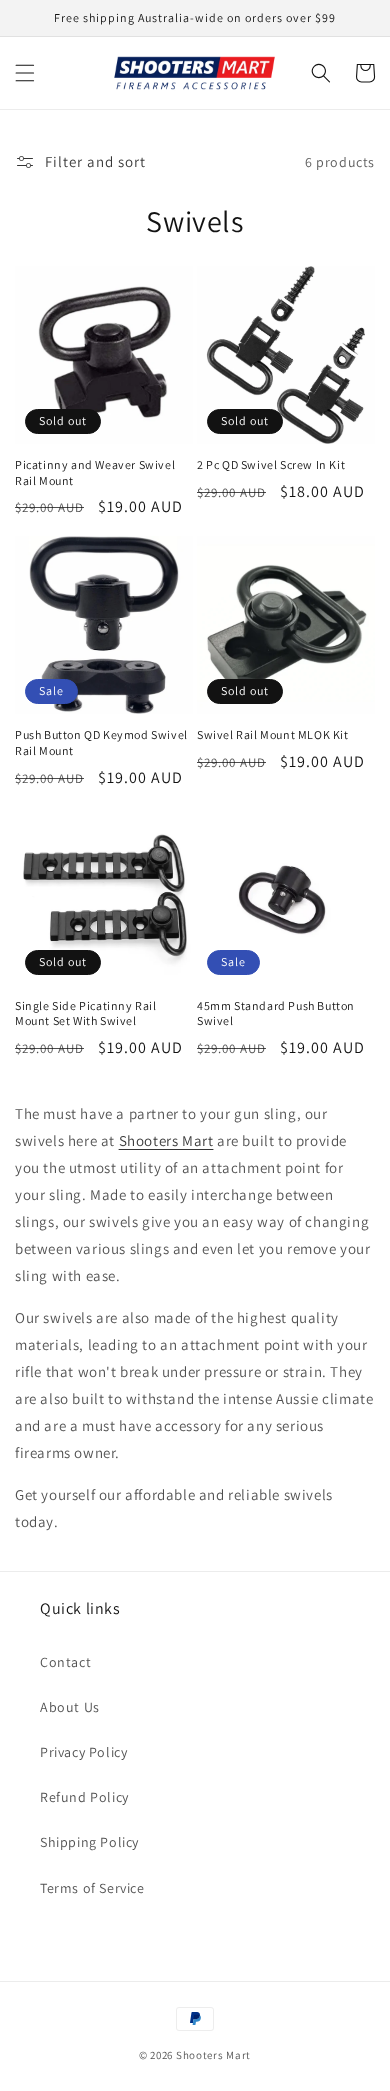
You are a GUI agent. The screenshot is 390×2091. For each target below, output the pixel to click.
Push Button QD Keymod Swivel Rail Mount (101, 742)
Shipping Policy (89, 1842)
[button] (25, 73)
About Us (70, 1707)
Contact (65, 1662)
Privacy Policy (83, 1752)
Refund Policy (84, 1797)
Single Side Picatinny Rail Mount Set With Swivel (86, 1013)
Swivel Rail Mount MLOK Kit (273, 734)
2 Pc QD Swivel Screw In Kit (271, 464)
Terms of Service (92, 1888)
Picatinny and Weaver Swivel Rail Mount (95, 472)
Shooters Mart (213, 2055)
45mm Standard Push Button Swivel (276, 1013)
